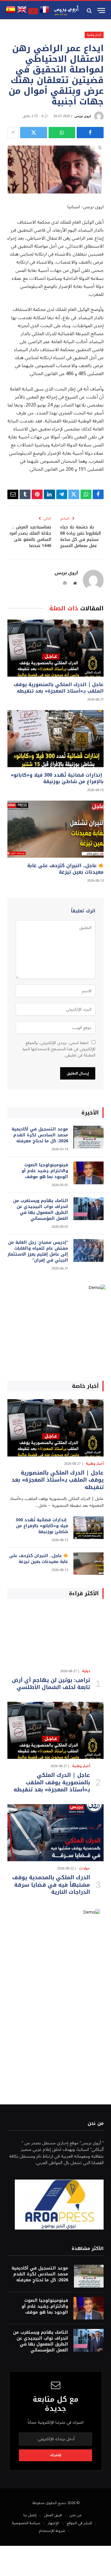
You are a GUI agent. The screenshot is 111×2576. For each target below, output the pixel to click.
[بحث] (90, 11)
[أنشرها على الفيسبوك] (90, 133)
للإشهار (53, 2523)
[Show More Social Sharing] (13, 133)
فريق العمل (53, 2515)
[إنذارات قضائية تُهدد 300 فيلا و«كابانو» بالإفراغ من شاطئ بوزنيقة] (55, 739)
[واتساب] (62, 133)
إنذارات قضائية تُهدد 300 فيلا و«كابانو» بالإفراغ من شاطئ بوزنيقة (57, 778)
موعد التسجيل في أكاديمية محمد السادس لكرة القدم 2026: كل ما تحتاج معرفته (40, 1135)
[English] (22, 13)
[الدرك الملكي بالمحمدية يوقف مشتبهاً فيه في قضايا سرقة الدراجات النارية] (55, 1833)
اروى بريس (83, 116)
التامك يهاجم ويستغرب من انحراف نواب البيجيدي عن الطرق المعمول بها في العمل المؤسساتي (41, 1210)
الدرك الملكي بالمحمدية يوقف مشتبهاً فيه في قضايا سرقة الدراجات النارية (51, 1885)
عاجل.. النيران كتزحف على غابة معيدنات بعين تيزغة (65, 869)
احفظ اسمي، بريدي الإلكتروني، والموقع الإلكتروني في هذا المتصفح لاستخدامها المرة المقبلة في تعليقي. (59, 1049)
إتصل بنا (30, 2515)
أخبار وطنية (94, 35)
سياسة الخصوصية (26, 2523)
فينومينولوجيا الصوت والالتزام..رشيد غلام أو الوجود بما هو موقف (45, 1171)
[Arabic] (33, 13)
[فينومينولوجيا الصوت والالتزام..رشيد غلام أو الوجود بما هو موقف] (89, 1173)
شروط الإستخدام (52, 2531)
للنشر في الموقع (79, 2523)
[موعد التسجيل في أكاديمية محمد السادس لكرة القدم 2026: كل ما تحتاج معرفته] (89, 1137)
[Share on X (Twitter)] (34, 133)
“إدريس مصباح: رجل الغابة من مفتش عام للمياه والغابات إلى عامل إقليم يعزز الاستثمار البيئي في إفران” (38, 1251)
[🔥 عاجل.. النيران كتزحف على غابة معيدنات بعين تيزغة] (55, 829)
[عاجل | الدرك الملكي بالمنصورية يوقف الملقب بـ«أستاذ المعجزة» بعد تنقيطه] (55, 648)
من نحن (75, 2515)
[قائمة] (101, 11)
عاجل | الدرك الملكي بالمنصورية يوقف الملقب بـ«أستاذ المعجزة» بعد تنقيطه (59, 688)
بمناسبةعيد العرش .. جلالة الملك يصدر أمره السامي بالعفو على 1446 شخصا (30, 536)
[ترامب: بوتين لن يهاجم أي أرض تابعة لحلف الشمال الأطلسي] (55, 1635)
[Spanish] (11, 13)
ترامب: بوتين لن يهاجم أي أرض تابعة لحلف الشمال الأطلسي (51, 1684)
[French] (44, 13)
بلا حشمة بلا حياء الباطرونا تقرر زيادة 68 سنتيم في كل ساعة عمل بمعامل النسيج (81, 536)
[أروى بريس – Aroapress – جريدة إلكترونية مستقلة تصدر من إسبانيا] (67, 11)
